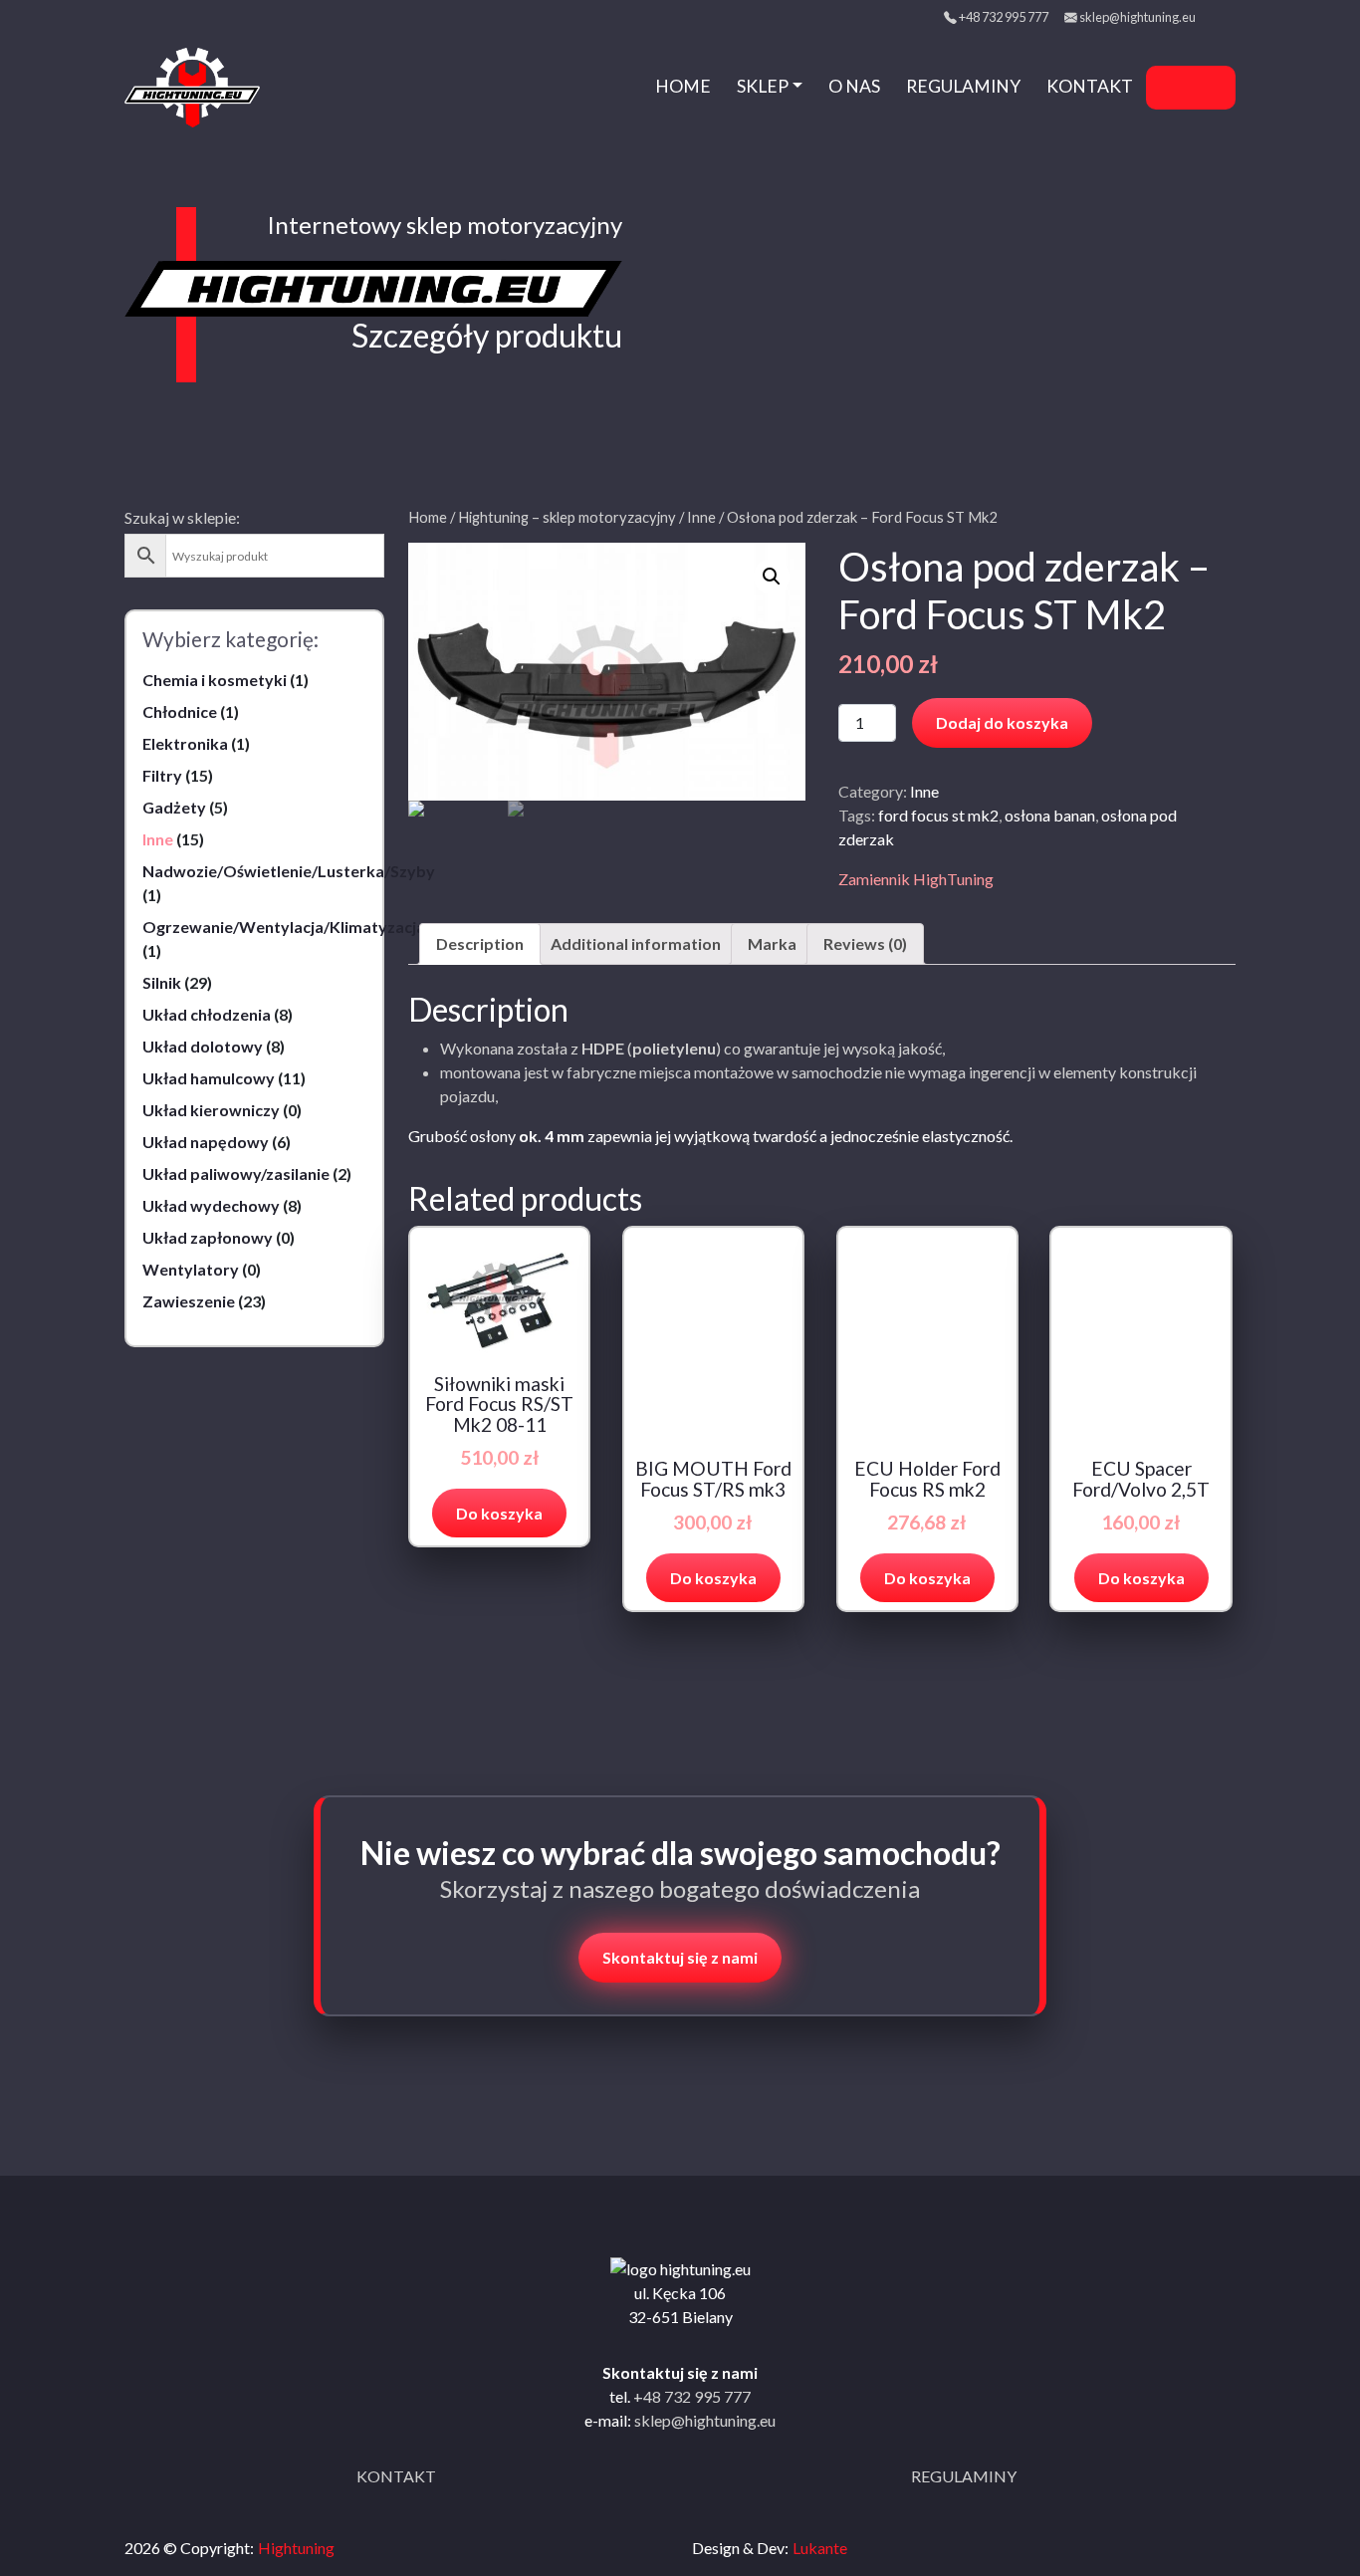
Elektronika (185, 743)
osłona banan (1050, 815)
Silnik (162, 982)
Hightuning (296, 2548)
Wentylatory (191, 1269)
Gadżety (174, 807)
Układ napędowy (206, 1142)
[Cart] (1208, 88)
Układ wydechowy (211, 1205)
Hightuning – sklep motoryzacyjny (567, 517)
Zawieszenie (189, 1301)
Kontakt (1090, 86)
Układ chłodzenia (207, 1014)
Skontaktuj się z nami (680, 1957)
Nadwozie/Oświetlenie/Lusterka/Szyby (289, 871)
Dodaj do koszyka (1002, 722)
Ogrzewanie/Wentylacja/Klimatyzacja (284, 927)
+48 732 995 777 (1004, 17)
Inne (158, 839)
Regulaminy (963, 86)
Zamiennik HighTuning (916, 879)
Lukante (820, 2548)
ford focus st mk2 (938, 815)
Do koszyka (499, 1513)
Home (683, 86)
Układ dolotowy (203, 1046)
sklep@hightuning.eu (1137, 17)
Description (480, 943)
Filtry (162, 775)
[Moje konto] (1171, 88)
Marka (772, 943)
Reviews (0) (865, 943)
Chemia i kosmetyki (215, 680)
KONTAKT (396, 2476)
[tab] (480, 944)
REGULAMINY (964, 2476)
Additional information (636, 943)
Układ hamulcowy (209, 1078)
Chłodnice (180, 711)
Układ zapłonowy (208, 1237)
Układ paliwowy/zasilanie (236, 1173)
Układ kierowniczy (211, 1110)
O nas (854, 86)
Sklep (763, 86)
